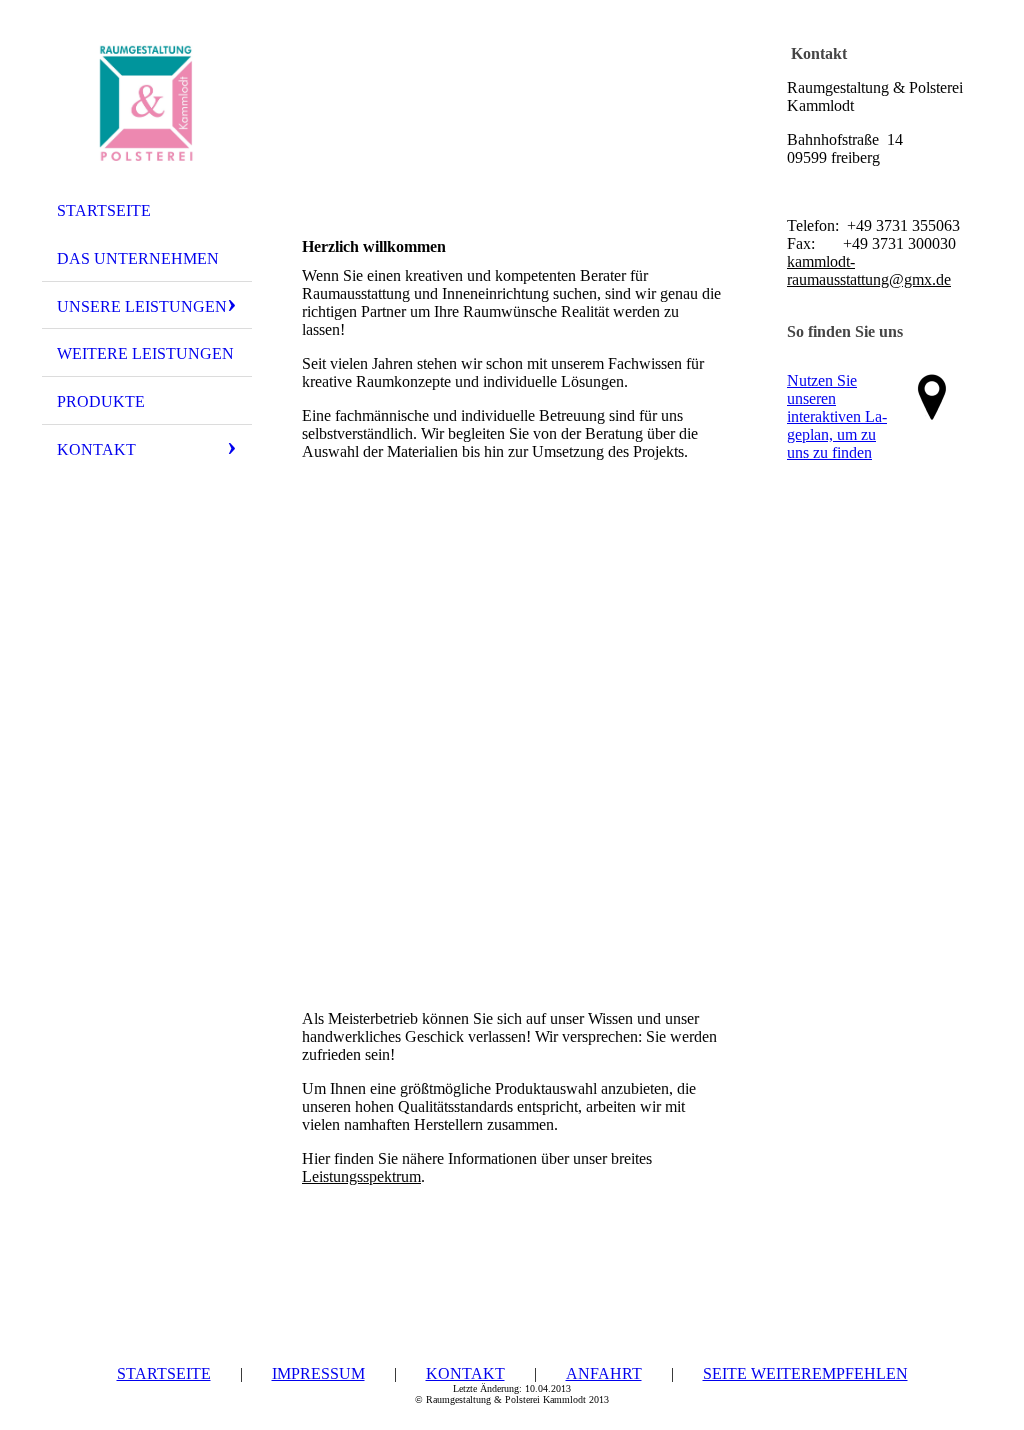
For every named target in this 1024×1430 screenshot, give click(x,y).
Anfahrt (604, 1373)
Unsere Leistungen (142, 306)
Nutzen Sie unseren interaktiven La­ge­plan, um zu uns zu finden (837, 416)
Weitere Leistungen (145, 353)
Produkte (101, 401)
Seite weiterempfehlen (805, 1373)
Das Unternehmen (138, 258)
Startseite (104, 210)
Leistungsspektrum (361, 1176)
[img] (147, 103)
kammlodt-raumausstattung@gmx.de (869, 270)
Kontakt (96, 449)
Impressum (318, 1373)
